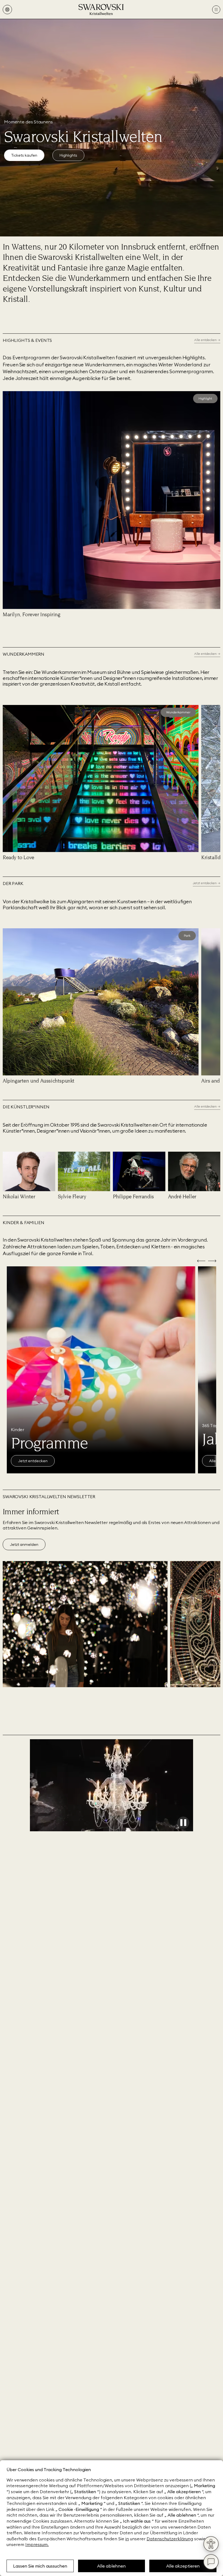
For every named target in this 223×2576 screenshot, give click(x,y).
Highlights (68, 155)
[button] (6, 395)
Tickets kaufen (24, 155)
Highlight (205, 398)
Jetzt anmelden (24, 1544)
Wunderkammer (178, 712)
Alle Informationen (35, 1461)
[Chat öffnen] (211, 2562)
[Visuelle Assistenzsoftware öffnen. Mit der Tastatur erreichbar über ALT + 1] (211, 2544)
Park (187, 936)
